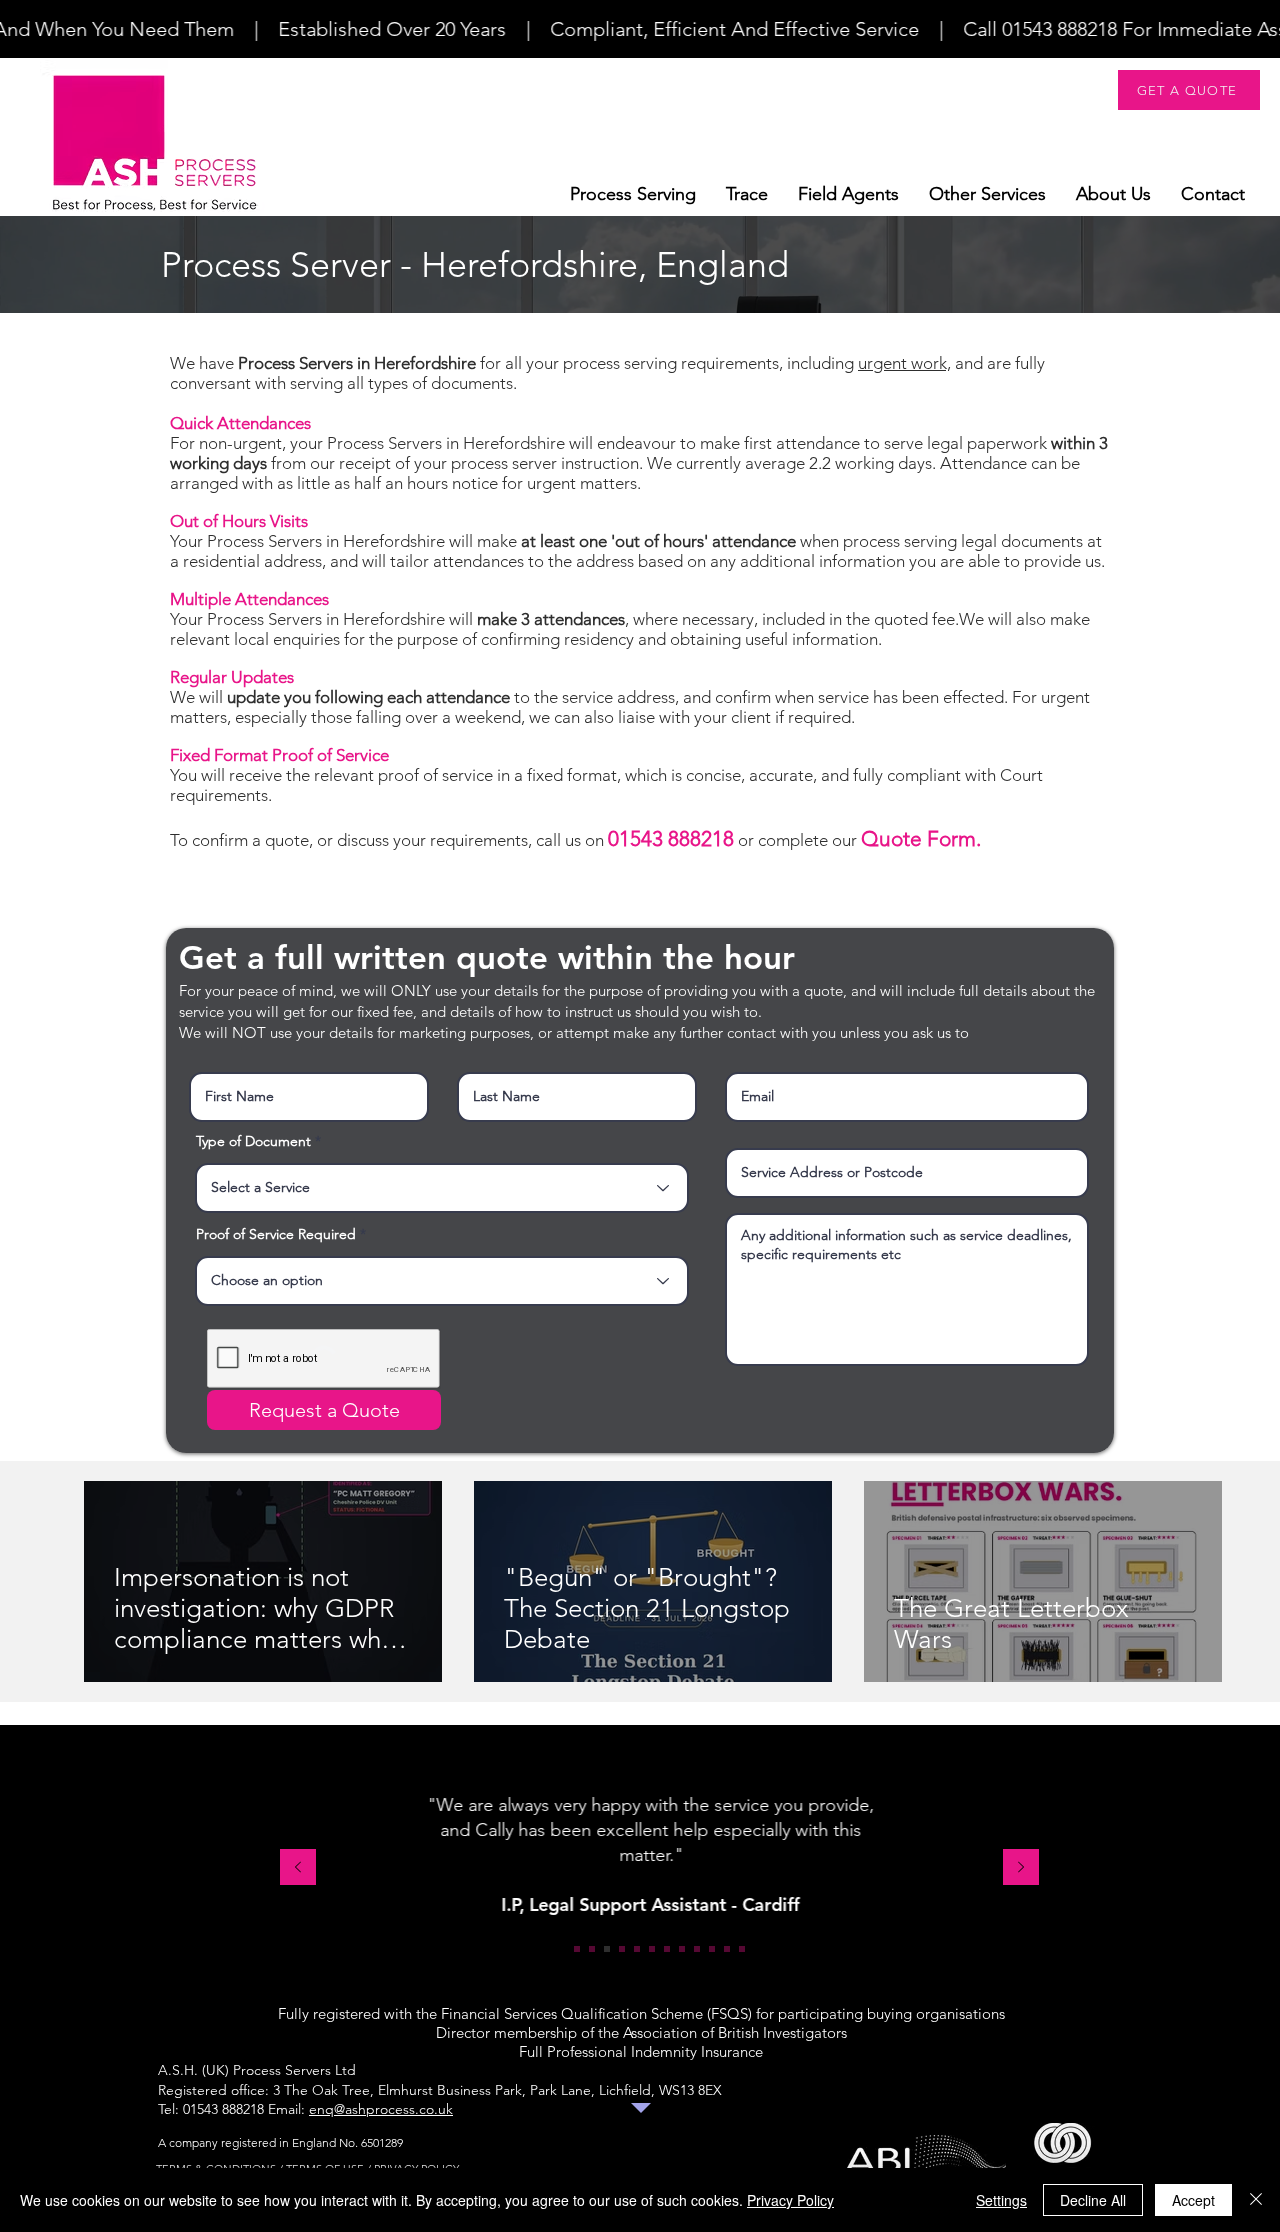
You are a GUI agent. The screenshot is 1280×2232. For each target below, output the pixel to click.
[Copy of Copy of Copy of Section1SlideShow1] (742, 1949)
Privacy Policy (790, 2200)
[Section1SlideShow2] (592, 1949)
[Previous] (298, 1868)
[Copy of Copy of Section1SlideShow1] (712, 1949)
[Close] (1256, 2200)
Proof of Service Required (276, 1234)
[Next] (1021, 1868)
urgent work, (904, 363)
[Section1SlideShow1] (577, 1949)
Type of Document (253, 1141)
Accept (1193, 2200)
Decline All (1093, 2200)
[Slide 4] (622, 1949)
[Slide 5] (637, 1949)
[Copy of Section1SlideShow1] (682, 1949)
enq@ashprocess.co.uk (381, 2109)
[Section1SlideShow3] (607, 1949)
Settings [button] (1001, 2200)
